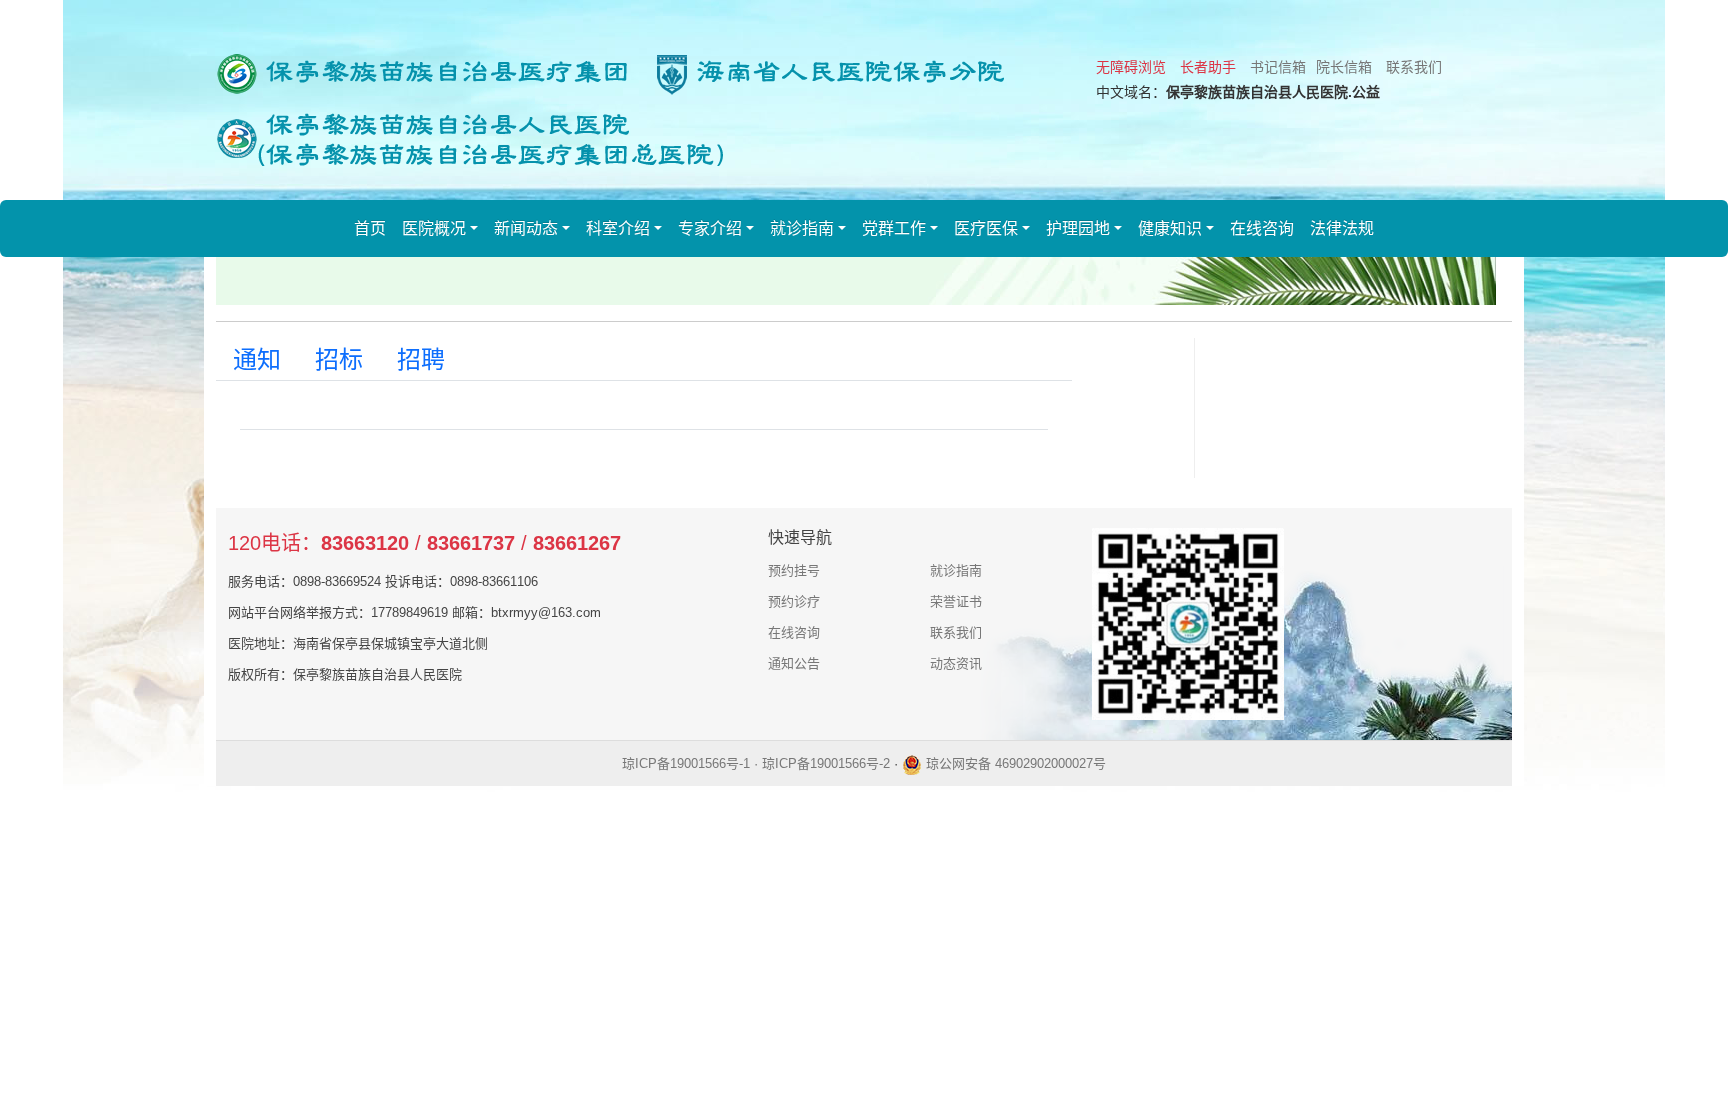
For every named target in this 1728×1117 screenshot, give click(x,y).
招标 (339, 359)
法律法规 (1342, 228)
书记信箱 (1278, 67)
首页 (370, 228)
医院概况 (434, 228)
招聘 (421, 359)
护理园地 (1078, 228)
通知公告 (794, 663)
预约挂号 (794, 570)
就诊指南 (802, 228)
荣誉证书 (956, 601)
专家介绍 (710, 228)
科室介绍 (618, 228)
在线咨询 (1262, 228)
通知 (257, 359)
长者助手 (1208, 67)
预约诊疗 (794, 601)
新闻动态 (526, 228)
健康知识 (1170, 228)
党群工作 (894, 228)
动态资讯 (956, 663)
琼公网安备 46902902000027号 (1014, 763)
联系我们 (1414, 67)
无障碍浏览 (1131, 67)
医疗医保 (986, 228)
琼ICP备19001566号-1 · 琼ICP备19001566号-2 (756, 763)
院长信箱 (1344, 67)
